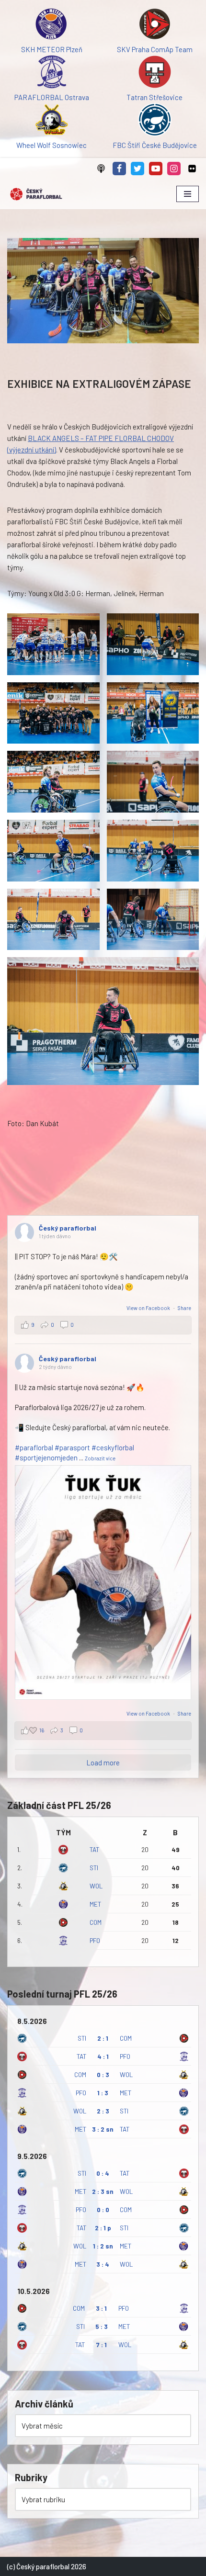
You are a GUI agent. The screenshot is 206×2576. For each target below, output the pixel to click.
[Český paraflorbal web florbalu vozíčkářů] (36, 194)
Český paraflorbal (68, 1228)
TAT (94, 1849)
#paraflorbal (34, 1447)
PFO (95, 1940)
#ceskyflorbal (113, 1447)
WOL (96, 1886)
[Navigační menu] (188, 194)
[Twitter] (137, 169)
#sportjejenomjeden (46, 1457)
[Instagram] (174, 169)
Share (184, 1308)
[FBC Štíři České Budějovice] (154, 121)
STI (94, 1868)
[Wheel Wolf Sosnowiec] (51, 121)
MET (95, 1904)
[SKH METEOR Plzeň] (51, 25)
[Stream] (101, 169)
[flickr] (192, 169)
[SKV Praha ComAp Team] (154, 25)
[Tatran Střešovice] (154, 73)
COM (96, 1922)
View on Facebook (149, 1308)
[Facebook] (119, 169)
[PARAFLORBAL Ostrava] (51, 73)
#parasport (72, 1447)
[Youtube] (156, 169)
